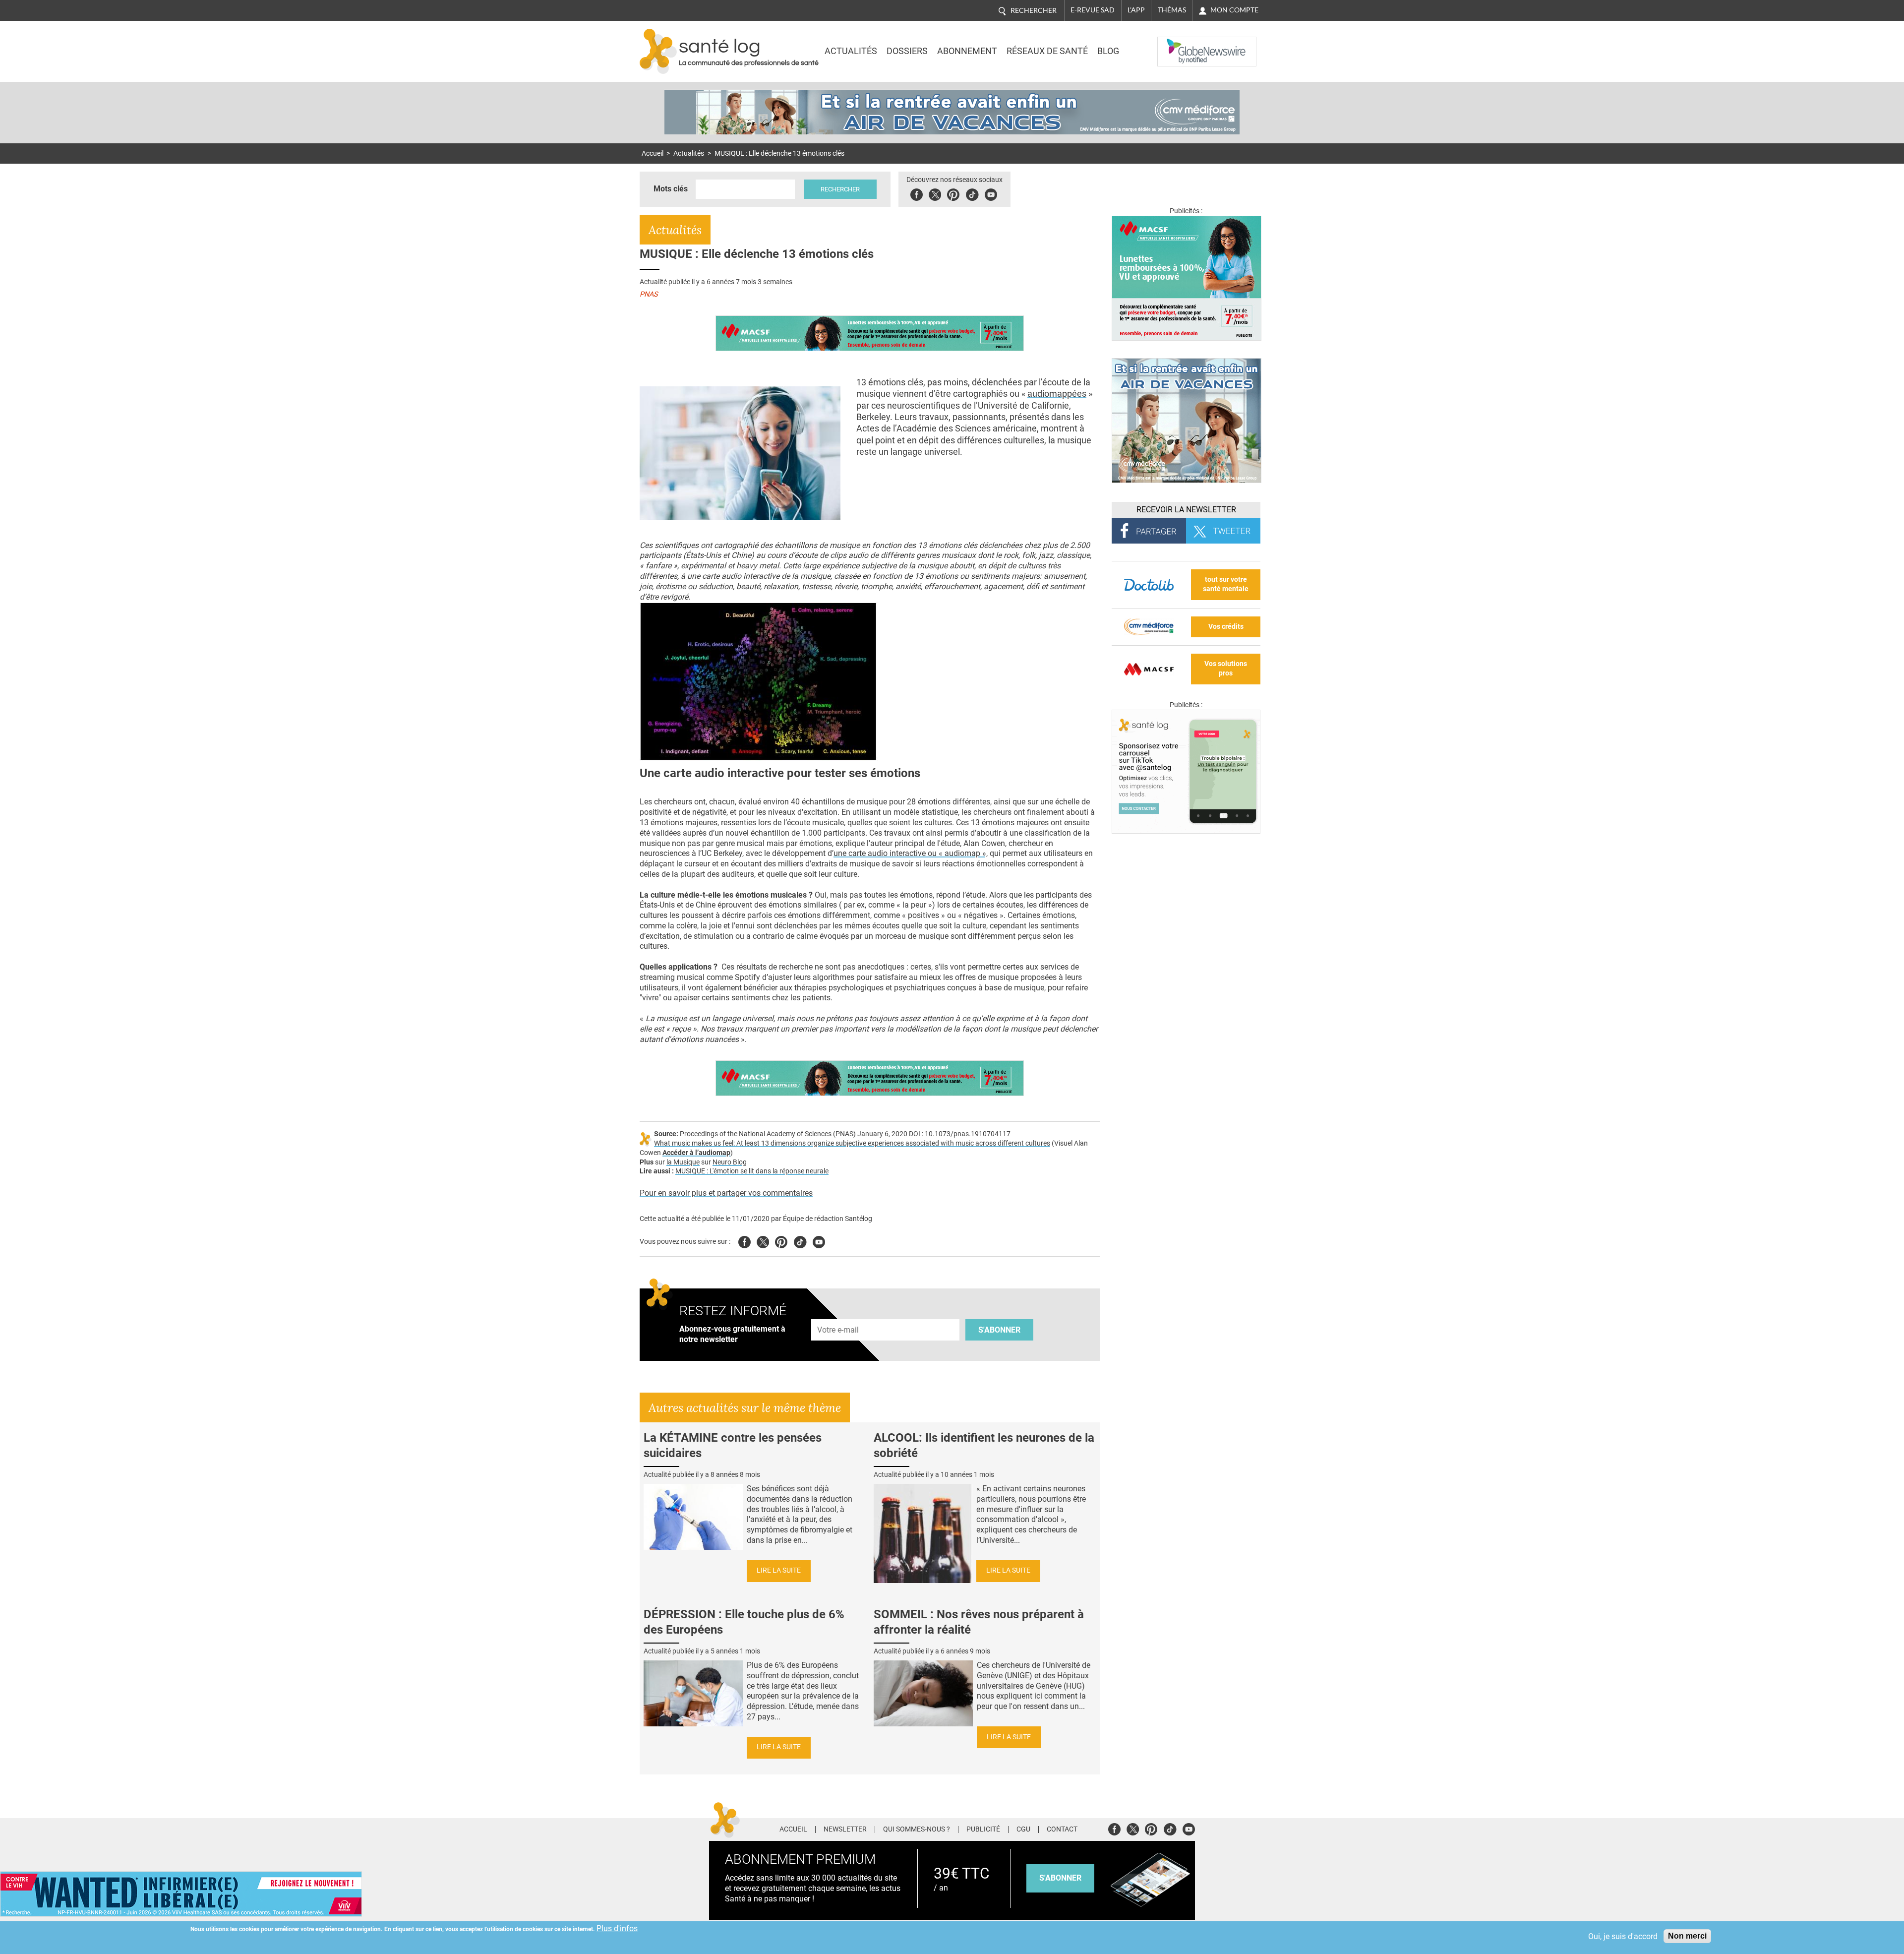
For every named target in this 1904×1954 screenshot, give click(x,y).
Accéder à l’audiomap (696, 1153)
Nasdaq (1177, 44)
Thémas (1172, 10)
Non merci (1687, 1936)
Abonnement (967, 51)
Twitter (935, 193)
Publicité (983, 1830)
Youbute (991, 193)
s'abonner (1060, 1878)
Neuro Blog (730, 1162)
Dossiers (907, 51)
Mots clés (671, 189)
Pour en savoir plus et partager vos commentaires (726, 1193)
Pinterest (953, 193)
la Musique (683, 1162)
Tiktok (972, 193)
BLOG (1108, 51)
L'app (1136, 10)
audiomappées (1057, 394)
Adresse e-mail (838, 1313)
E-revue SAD (1093, 10)
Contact (1062, 1830)
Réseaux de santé (1047, 51)
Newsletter (845, 1830)
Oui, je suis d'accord (1623, 1936)
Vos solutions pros (1226, 669)
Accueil (653, 153)
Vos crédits (1226, 627)
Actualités (851, 51)
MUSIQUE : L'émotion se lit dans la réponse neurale (752, 1171)
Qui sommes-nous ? (917, 1830)
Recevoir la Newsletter (1186, 510)
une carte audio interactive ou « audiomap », (911, 853)
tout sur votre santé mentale (1226, 584)
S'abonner (999, 1330)
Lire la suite (779, 1570)
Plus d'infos (617, 1928)
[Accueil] (658, 51)
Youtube (819, 1241)
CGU (1023, 1830)
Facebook (917, 193)
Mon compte (1234, 10)
